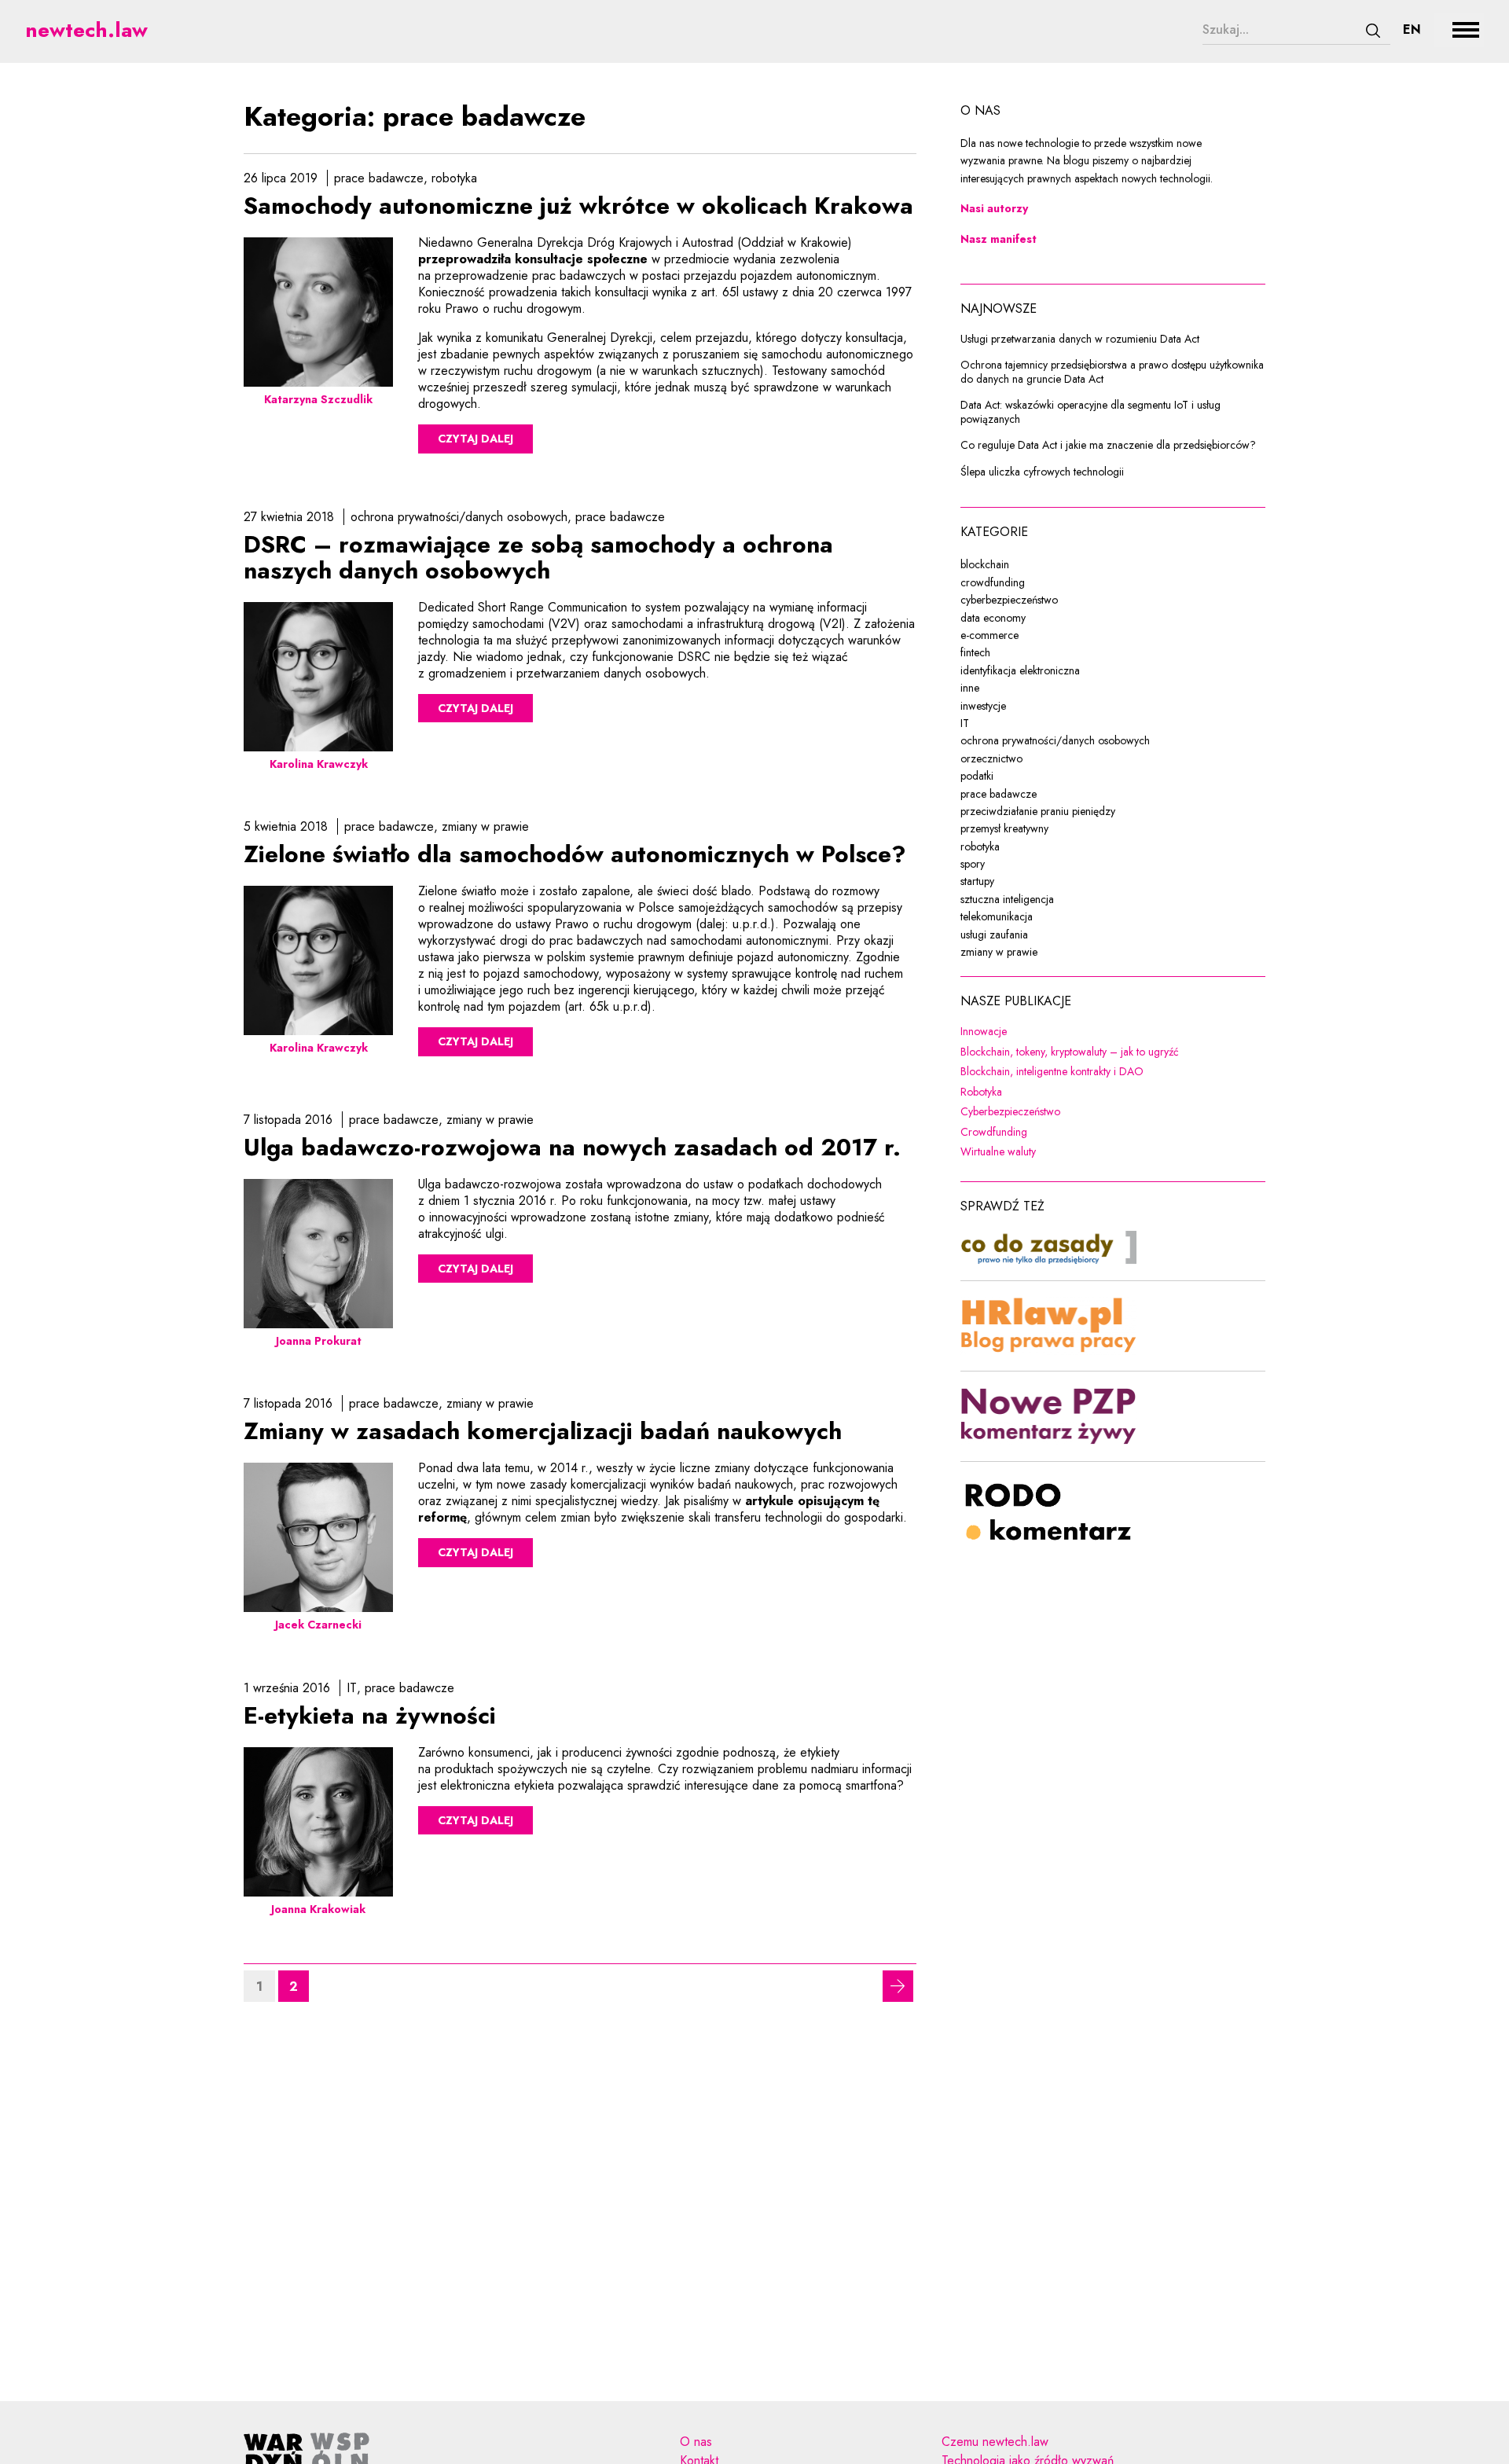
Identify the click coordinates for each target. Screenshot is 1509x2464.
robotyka (454, 178)
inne (970, 688)
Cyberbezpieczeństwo (1112, 1112)
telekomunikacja (997, 916)
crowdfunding (993, 582)
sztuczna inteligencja (1007, 899)
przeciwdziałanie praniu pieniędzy (1038, 811)
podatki (977, 776)
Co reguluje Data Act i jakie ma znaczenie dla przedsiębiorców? (1108, 446)
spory (973, 864)
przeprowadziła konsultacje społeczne (533, 259)
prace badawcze (379, 178)
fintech (975, 652)
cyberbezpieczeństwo (1009, 600)
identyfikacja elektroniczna (1020, 670)
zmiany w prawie (485, 826)
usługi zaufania (994, 935)
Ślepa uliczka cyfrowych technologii (1042, 472)
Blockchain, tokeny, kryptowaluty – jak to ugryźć (1113, 1052)
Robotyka (1083, 1092)
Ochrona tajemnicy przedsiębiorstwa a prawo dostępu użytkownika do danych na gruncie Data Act (1112, 372)
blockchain (985, 564)
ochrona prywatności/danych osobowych (459, 517)
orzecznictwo (991, 758)
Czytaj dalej (475, 439)
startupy (977, 881)
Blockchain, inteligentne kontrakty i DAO (1113, 1072)
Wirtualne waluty (1100, 1152)
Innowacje (1085, 1032)
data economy (993, 618)
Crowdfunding (1096, 1133)
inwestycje (983, 706)
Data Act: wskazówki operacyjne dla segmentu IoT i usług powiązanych (1090, 412)
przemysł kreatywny (1004, 828)
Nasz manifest (999, 239)
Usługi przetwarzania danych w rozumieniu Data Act (1080, 340)
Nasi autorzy (994, 208)
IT (352, 1688)
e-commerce (989, 635)
